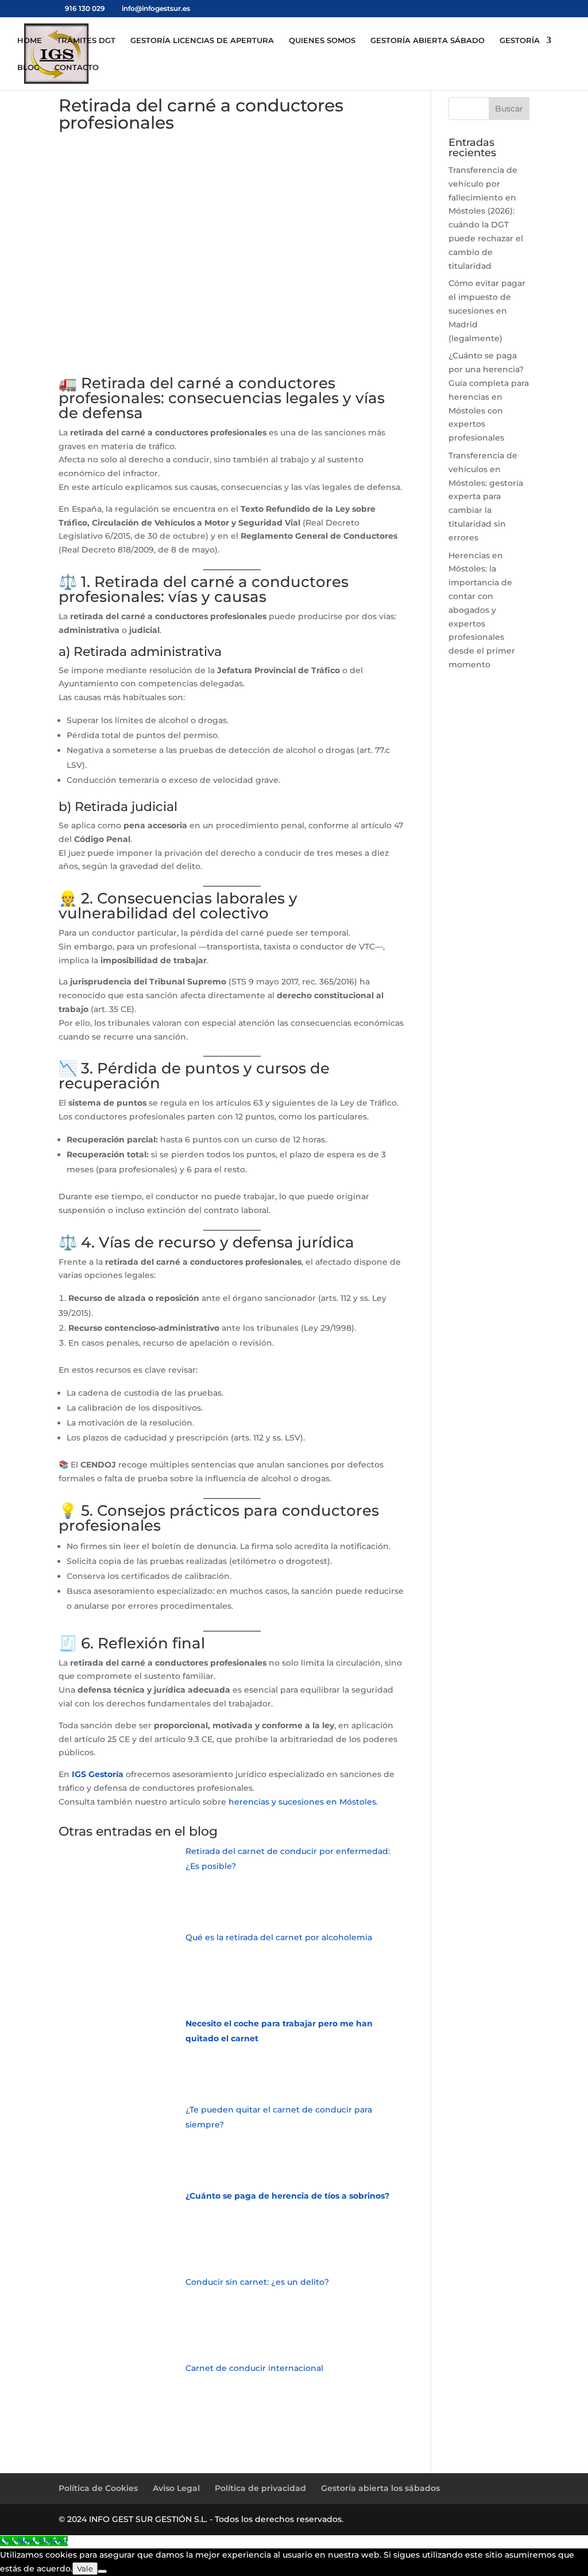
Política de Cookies (98, 2488)
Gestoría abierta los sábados (380, 2488)
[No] (102, 2571)
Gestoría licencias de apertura (202, 40)
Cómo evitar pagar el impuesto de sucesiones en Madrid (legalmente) (487, 310)
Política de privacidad (260, 2488)
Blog (28, 67)
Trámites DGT (86, 40)
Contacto (77, 67)
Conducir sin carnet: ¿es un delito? (257, 2282)
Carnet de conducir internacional (254, 2368)
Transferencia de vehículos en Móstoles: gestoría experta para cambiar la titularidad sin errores (486, 497)
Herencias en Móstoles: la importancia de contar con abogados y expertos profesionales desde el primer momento (482, 610)
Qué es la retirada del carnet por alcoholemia (279, 1937)
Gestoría (520, 40)
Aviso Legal (176, 2488)
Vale (85, 2569)
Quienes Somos (322, 40)
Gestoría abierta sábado (428, 40)
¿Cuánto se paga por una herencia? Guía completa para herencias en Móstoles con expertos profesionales (489, 397)
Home (30, 40)
